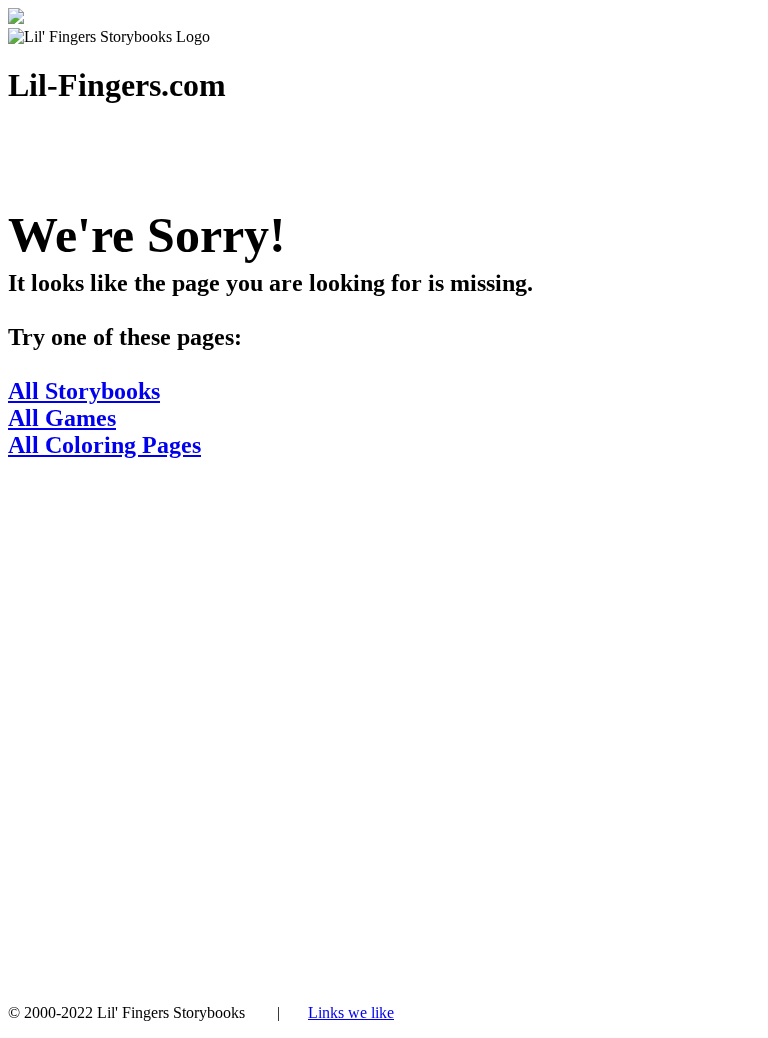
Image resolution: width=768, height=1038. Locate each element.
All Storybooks (84, 391)
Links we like (351, 1012)
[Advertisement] (384, 700)
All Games (62, 418)
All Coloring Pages (104, 445)
